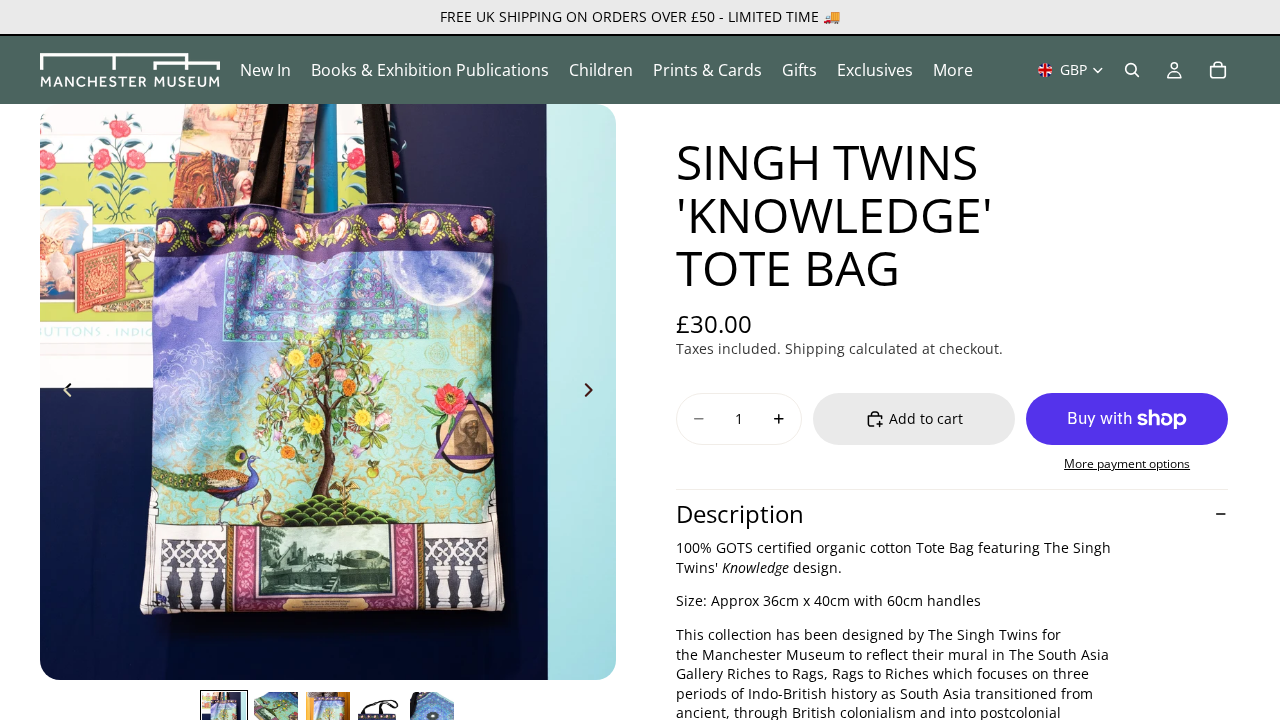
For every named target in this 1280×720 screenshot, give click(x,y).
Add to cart (926, 418)
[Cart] (1218, 70)
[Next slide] (594, 392)
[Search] (1132, 70)
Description (740, 513)
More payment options (1127, 463)
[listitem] (953, 70)
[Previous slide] (62, 392)
